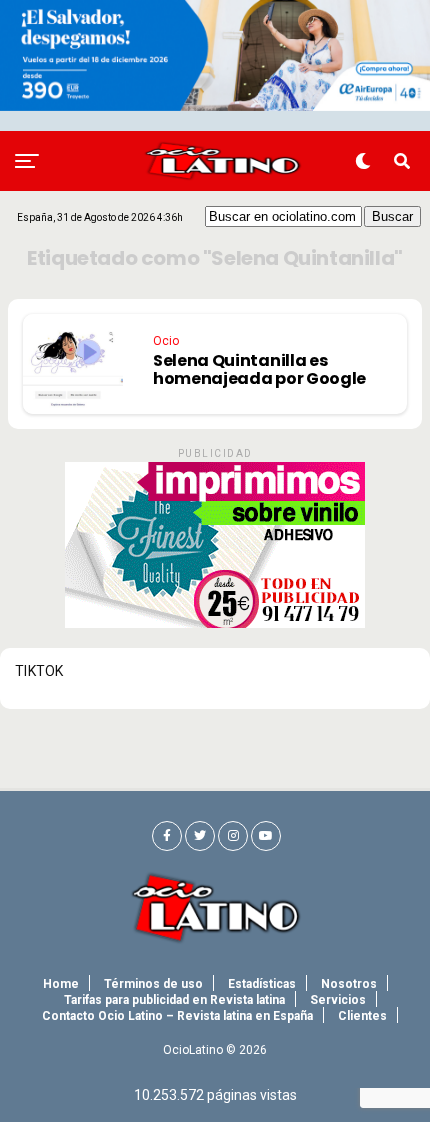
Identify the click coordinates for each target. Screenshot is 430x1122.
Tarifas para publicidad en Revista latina (174, 1000)
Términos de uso (153, 984)
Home (61, 984)
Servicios (338, 1000)
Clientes (362, 1016)
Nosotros (349, 984)
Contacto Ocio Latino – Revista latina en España (177, 1016)
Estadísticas (262, 984)
